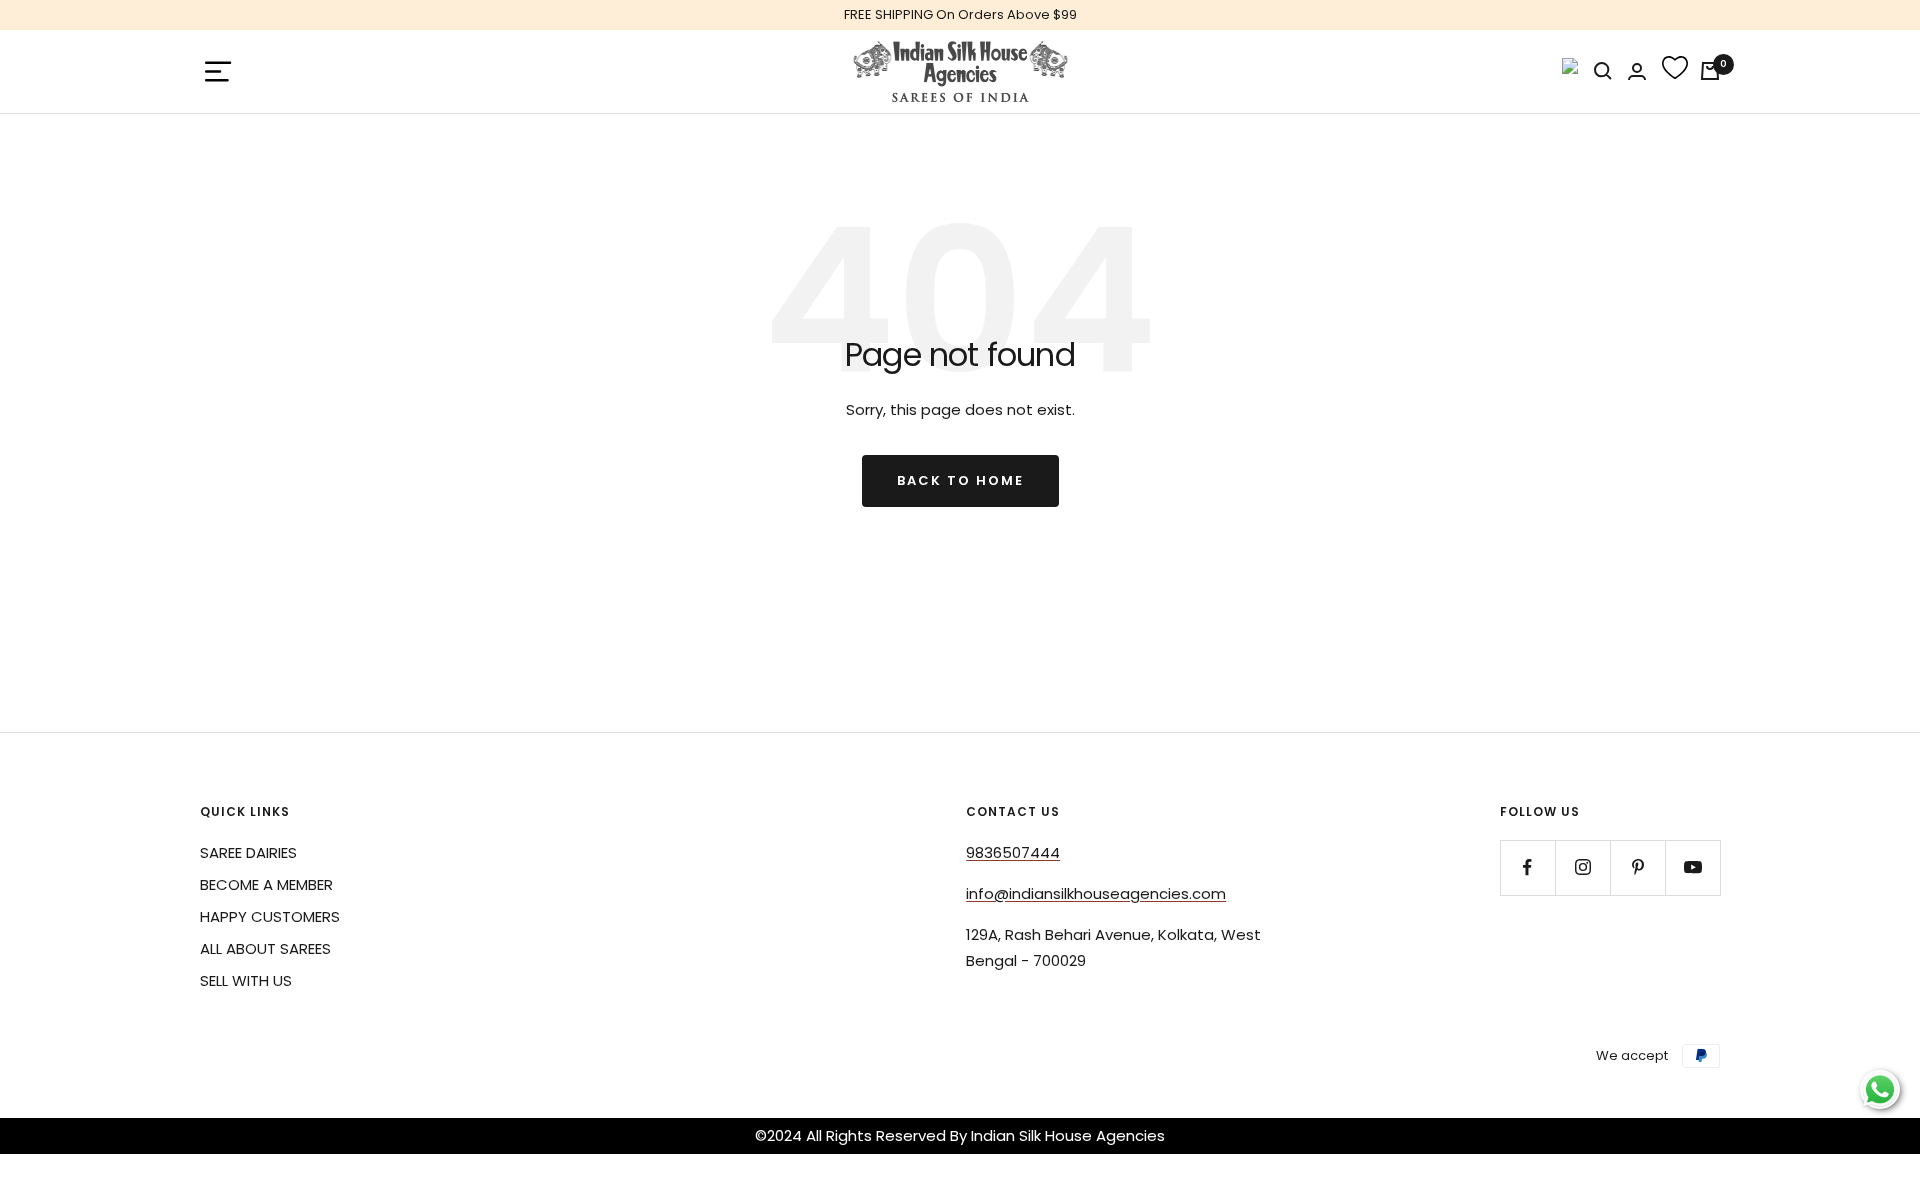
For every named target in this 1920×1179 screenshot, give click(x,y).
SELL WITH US (246, 980)
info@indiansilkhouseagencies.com (1096, 893)
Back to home (960, 480)
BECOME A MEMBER (266, 884)
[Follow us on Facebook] (1527, 867)
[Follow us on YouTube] (1692, 867)
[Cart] (1710, 71)
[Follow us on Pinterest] (1637, 867)
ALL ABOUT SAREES (265, 948)
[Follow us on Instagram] (1582, 867)
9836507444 (1013, 852)
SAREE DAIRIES (248, 852)
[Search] (1603, 71)
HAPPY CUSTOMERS (270, 916)
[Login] (1637, 71)
